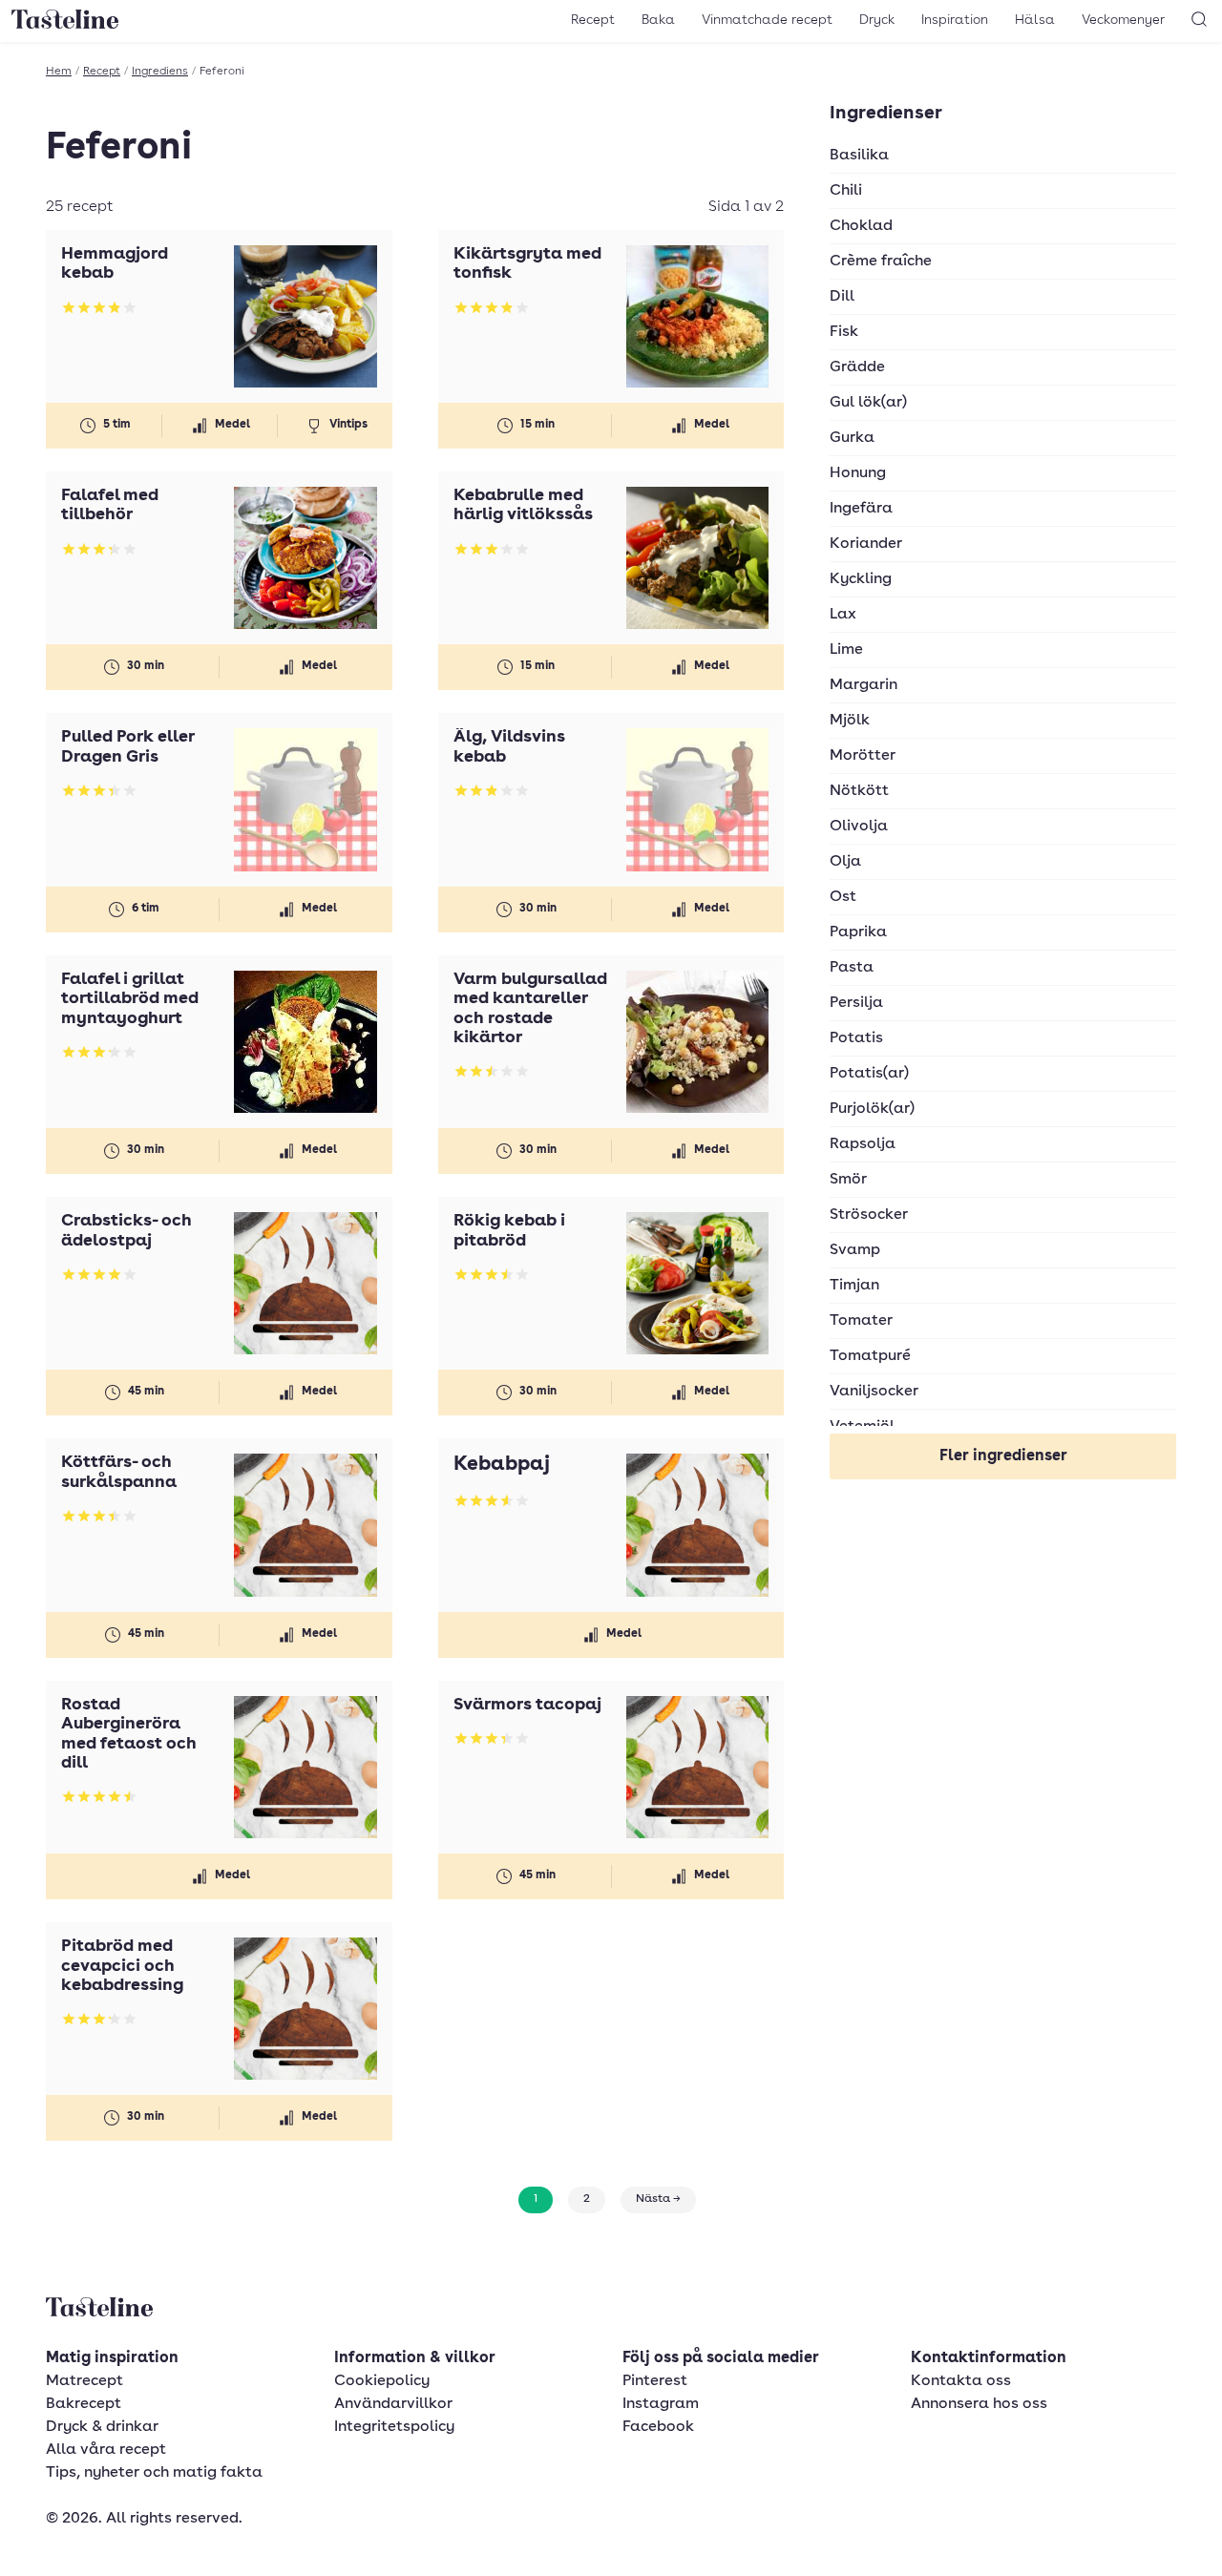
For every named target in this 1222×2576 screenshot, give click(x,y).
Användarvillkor (393, 2404)
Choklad (861, 226)
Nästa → (658, 2199)
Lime (846, 650)
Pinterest (655, 2381)
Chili (846, 191)
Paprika (858, 932)
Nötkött (859, 791)
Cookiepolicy (382, 2381)
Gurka (852, 438)
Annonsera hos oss (979, 2404)
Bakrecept (84, 2404)
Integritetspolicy (394, 2427)
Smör (848, 1180)
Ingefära (861, 509)
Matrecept (84, 2381)
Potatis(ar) (869, 1074)
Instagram (661, 2404)
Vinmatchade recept (767, 20)
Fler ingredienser (1003, 1456)
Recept (593, 20)
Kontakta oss (961, 2381)
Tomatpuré (870, 1356)
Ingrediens (160, 72)
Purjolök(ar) (872, 1109)
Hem (59, 72)
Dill (842, 297)
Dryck (877, 20)
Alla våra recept (106, 2450)
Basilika (859, 156)
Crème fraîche (881, 262)
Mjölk (850, 721)
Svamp (855, 1250)
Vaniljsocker (874, 1392)
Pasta (852, 968)
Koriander (866, 544)
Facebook (658, 2427)
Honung (858, 473)
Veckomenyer (1123, 20)
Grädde (857, 367)
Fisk (844, 332)
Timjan (854, 1286)
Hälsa (1035, 20)
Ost (843, 897)
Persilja (856, 1003)
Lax (843, 615)
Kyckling (861, 579)
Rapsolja (863, 1144)
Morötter (863, 756)
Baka (658, 20)
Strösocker (869, 1215)
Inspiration (955, 20)
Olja (845, 862)
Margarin (864, 685)
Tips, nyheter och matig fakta (154, 2473)
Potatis (856, 1038)
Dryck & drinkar (102, 2427)
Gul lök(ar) (868, 403)
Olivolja (859, 827)
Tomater (861, 1321)
